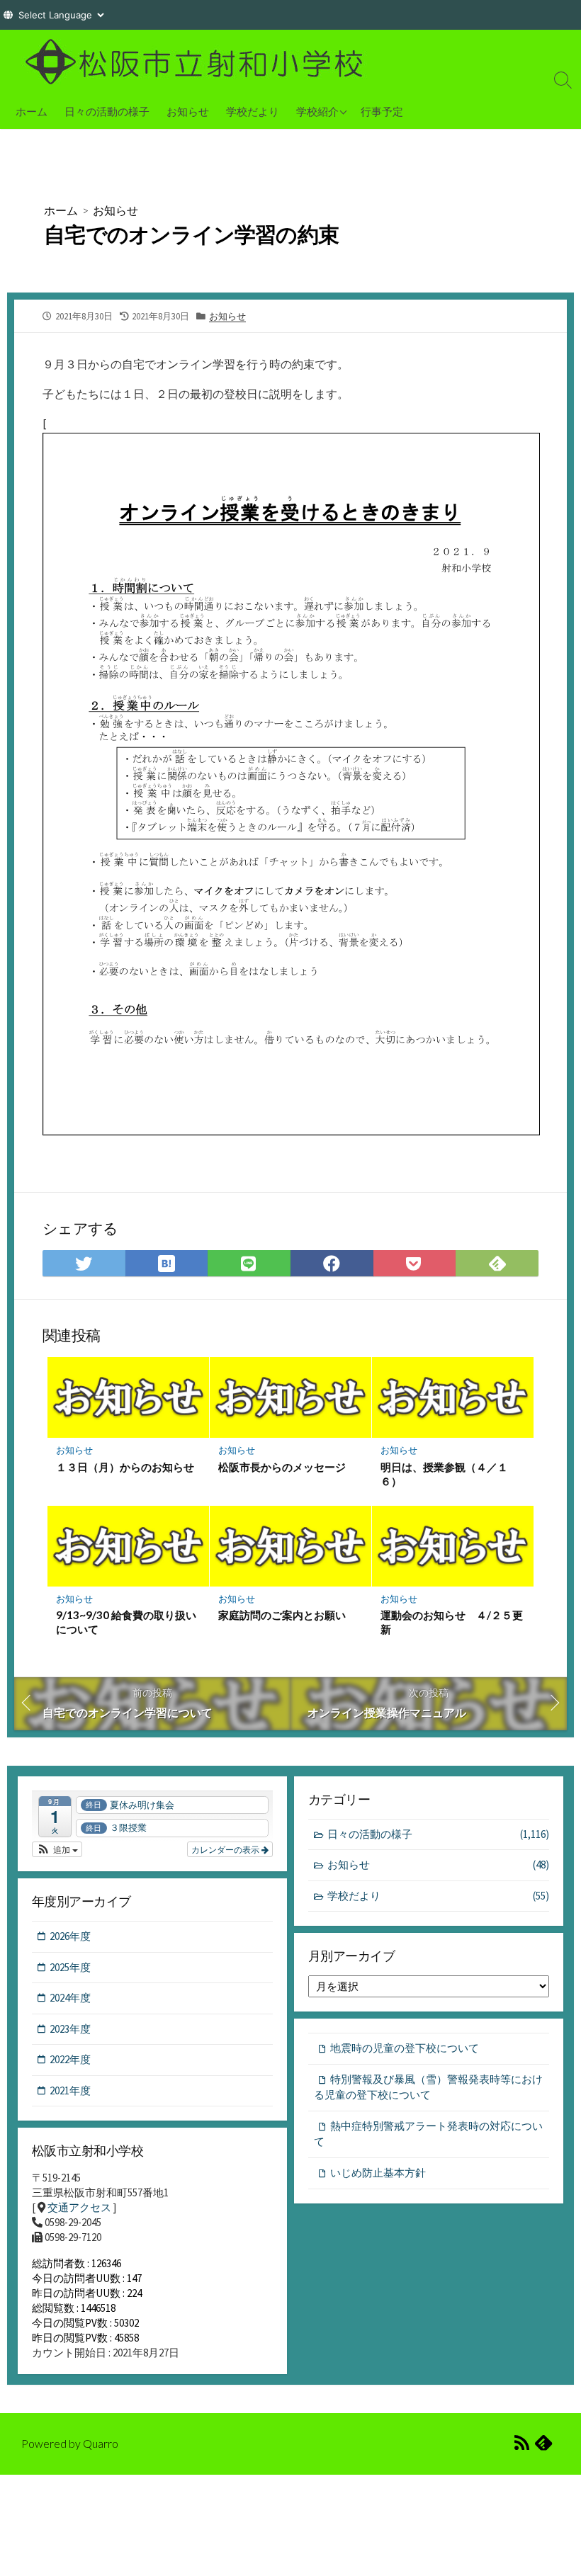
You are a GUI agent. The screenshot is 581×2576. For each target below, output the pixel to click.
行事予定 (382, 111)
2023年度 (70, 2029)
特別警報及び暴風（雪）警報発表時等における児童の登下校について (428, 2087)
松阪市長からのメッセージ (282, 1467)
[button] (57, 1849)
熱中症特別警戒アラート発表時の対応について (428, 2134)
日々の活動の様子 (107, 111)
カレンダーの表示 (226, 1849)
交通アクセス (79, 2207)
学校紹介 (317, 111)
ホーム (32, 111)
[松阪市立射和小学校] (198, 62)
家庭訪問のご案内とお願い (282, 1615)
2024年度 (70, 1998)
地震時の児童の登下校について (405, 2048)
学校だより (253, 111)
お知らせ (188, 111)
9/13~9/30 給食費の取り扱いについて (126, 1622)
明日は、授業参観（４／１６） (444, 1474)
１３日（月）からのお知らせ (125, 1467)
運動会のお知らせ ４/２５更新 (452, 1622)
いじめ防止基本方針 (378, 2173)
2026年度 (70, 1936)
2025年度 (70, 1967)
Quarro (101, 2444)
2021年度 (70, 2090)
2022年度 (70, 2059)
